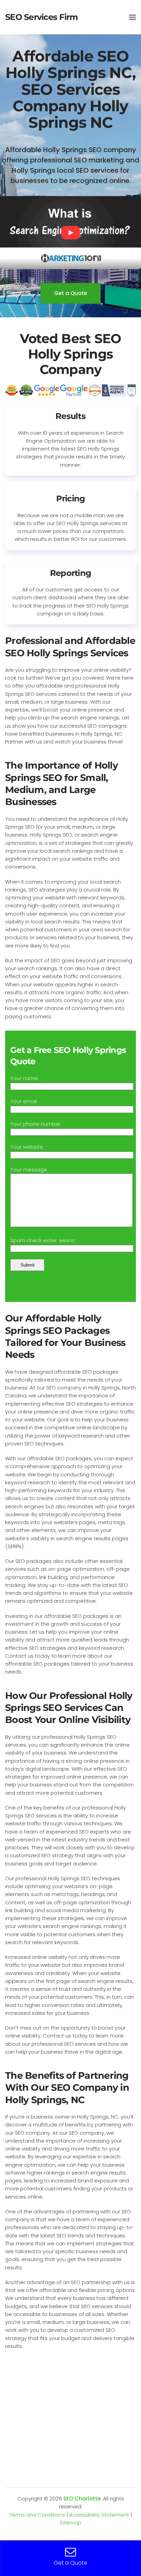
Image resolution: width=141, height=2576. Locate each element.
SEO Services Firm (41, 17)
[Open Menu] (132, 17)
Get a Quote (70, 293)
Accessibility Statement (99, 2515)
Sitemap (71, 2523)
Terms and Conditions (37, 2515)
